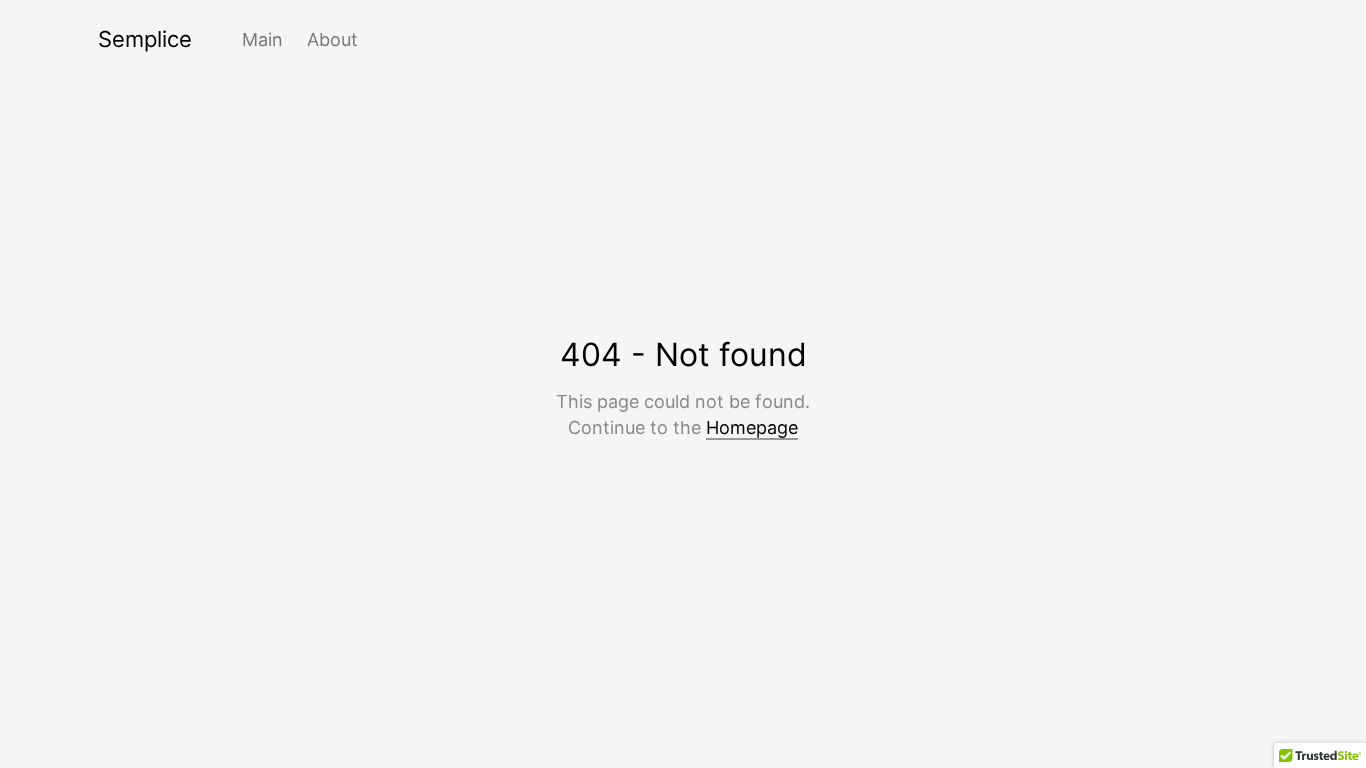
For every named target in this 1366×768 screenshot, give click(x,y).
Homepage (752, 427)
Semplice (145, 39)
